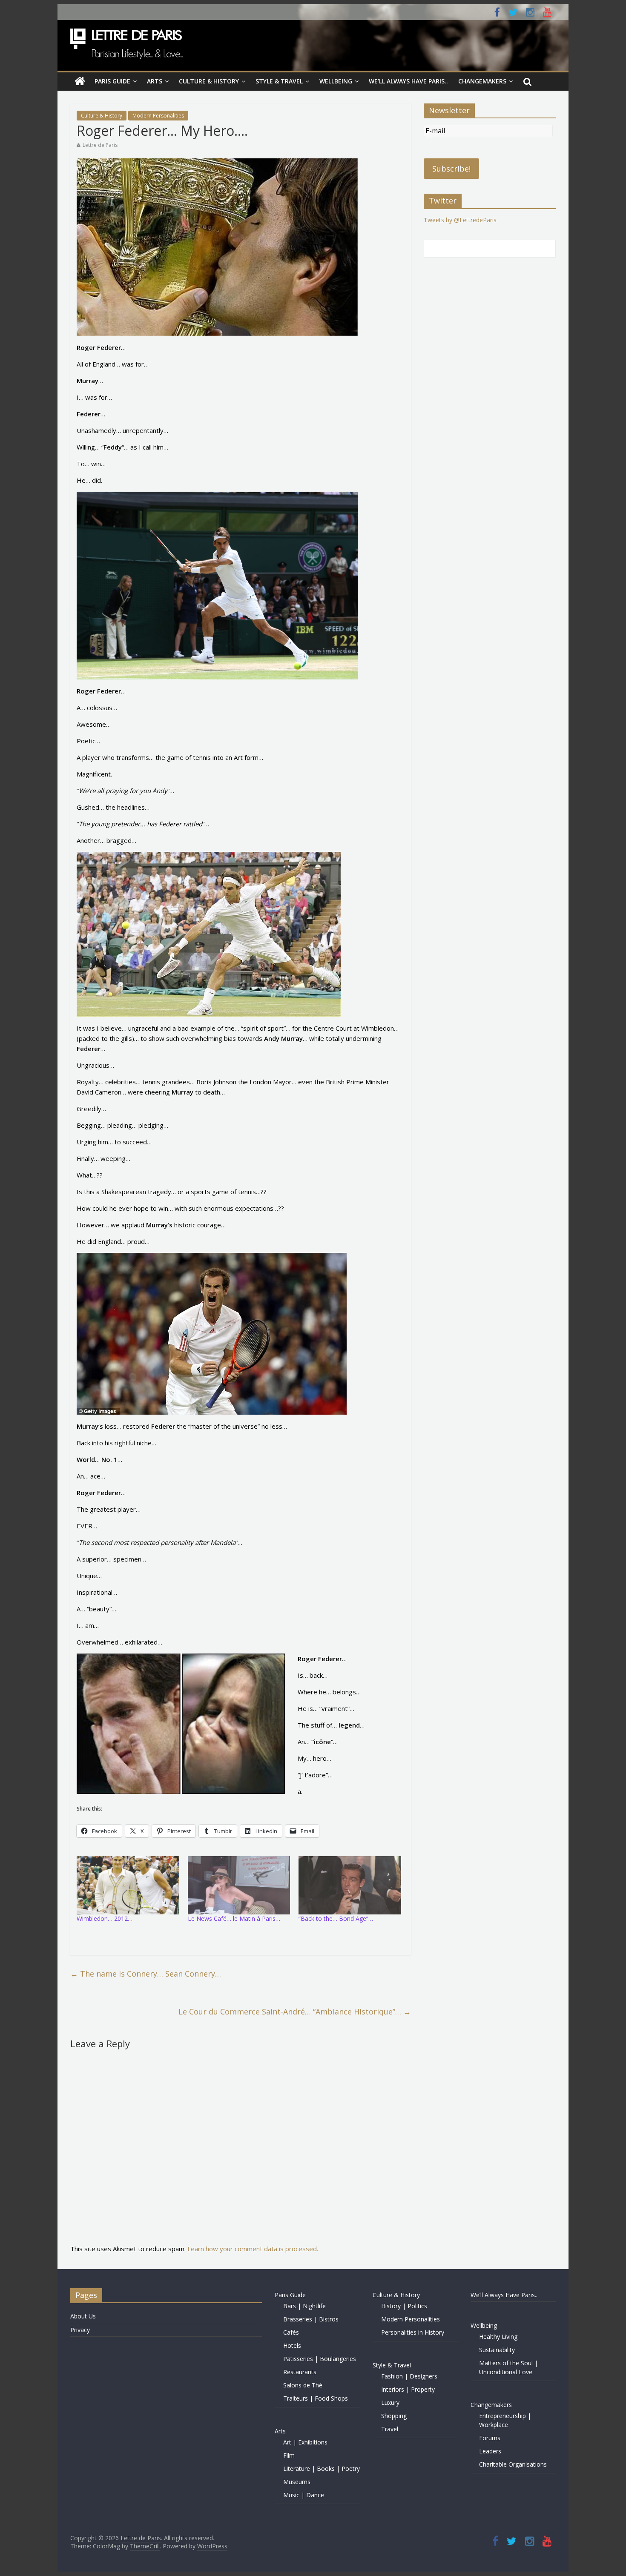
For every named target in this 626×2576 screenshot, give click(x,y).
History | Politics (404, 2306)
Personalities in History (413, 2332)
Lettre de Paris (100, 145)
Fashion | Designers (409, 2376)
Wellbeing (336, 81)
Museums (297, 2482)
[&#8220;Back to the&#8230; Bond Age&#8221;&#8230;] (350, 1885)
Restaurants (300, 2372)
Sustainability (497, 2350)
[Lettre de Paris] (80, 81)
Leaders (490, 2451)
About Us (83, 2316)
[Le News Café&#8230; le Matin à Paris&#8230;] (239, 1885)
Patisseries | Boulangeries (320, 2359)
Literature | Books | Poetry (322, 2469)
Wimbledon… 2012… (105, 1918)
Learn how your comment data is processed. (253, 2249)
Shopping (394, 2416)
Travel (390, 2429)
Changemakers (482, 81)
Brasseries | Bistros (311, 2319)
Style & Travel (279, 81)
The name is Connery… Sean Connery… (146, 1974)
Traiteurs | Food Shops (316, 2398)
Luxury (390, 2403)
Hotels (292, 2345)
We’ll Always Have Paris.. (408, 81)
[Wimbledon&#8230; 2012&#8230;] (128, 1885)
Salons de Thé (303, 2385)
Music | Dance (304, 2495)
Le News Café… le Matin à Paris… (234, 1918)
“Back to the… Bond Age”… (336, 1918)
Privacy (80, 2330)
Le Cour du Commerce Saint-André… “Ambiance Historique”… (295, 2012)
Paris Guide (112, 81)
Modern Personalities (158, 116)
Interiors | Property (408, 2389)
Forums (490, 2438)
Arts (155, 81)
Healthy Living (498, 2337)
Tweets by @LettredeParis (460, 220)
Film (289, 2455)
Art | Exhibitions (305, 2442)
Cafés (291, 2332)
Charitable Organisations (513, 2464)
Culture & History (209, 81)
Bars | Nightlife (304, 2306)
